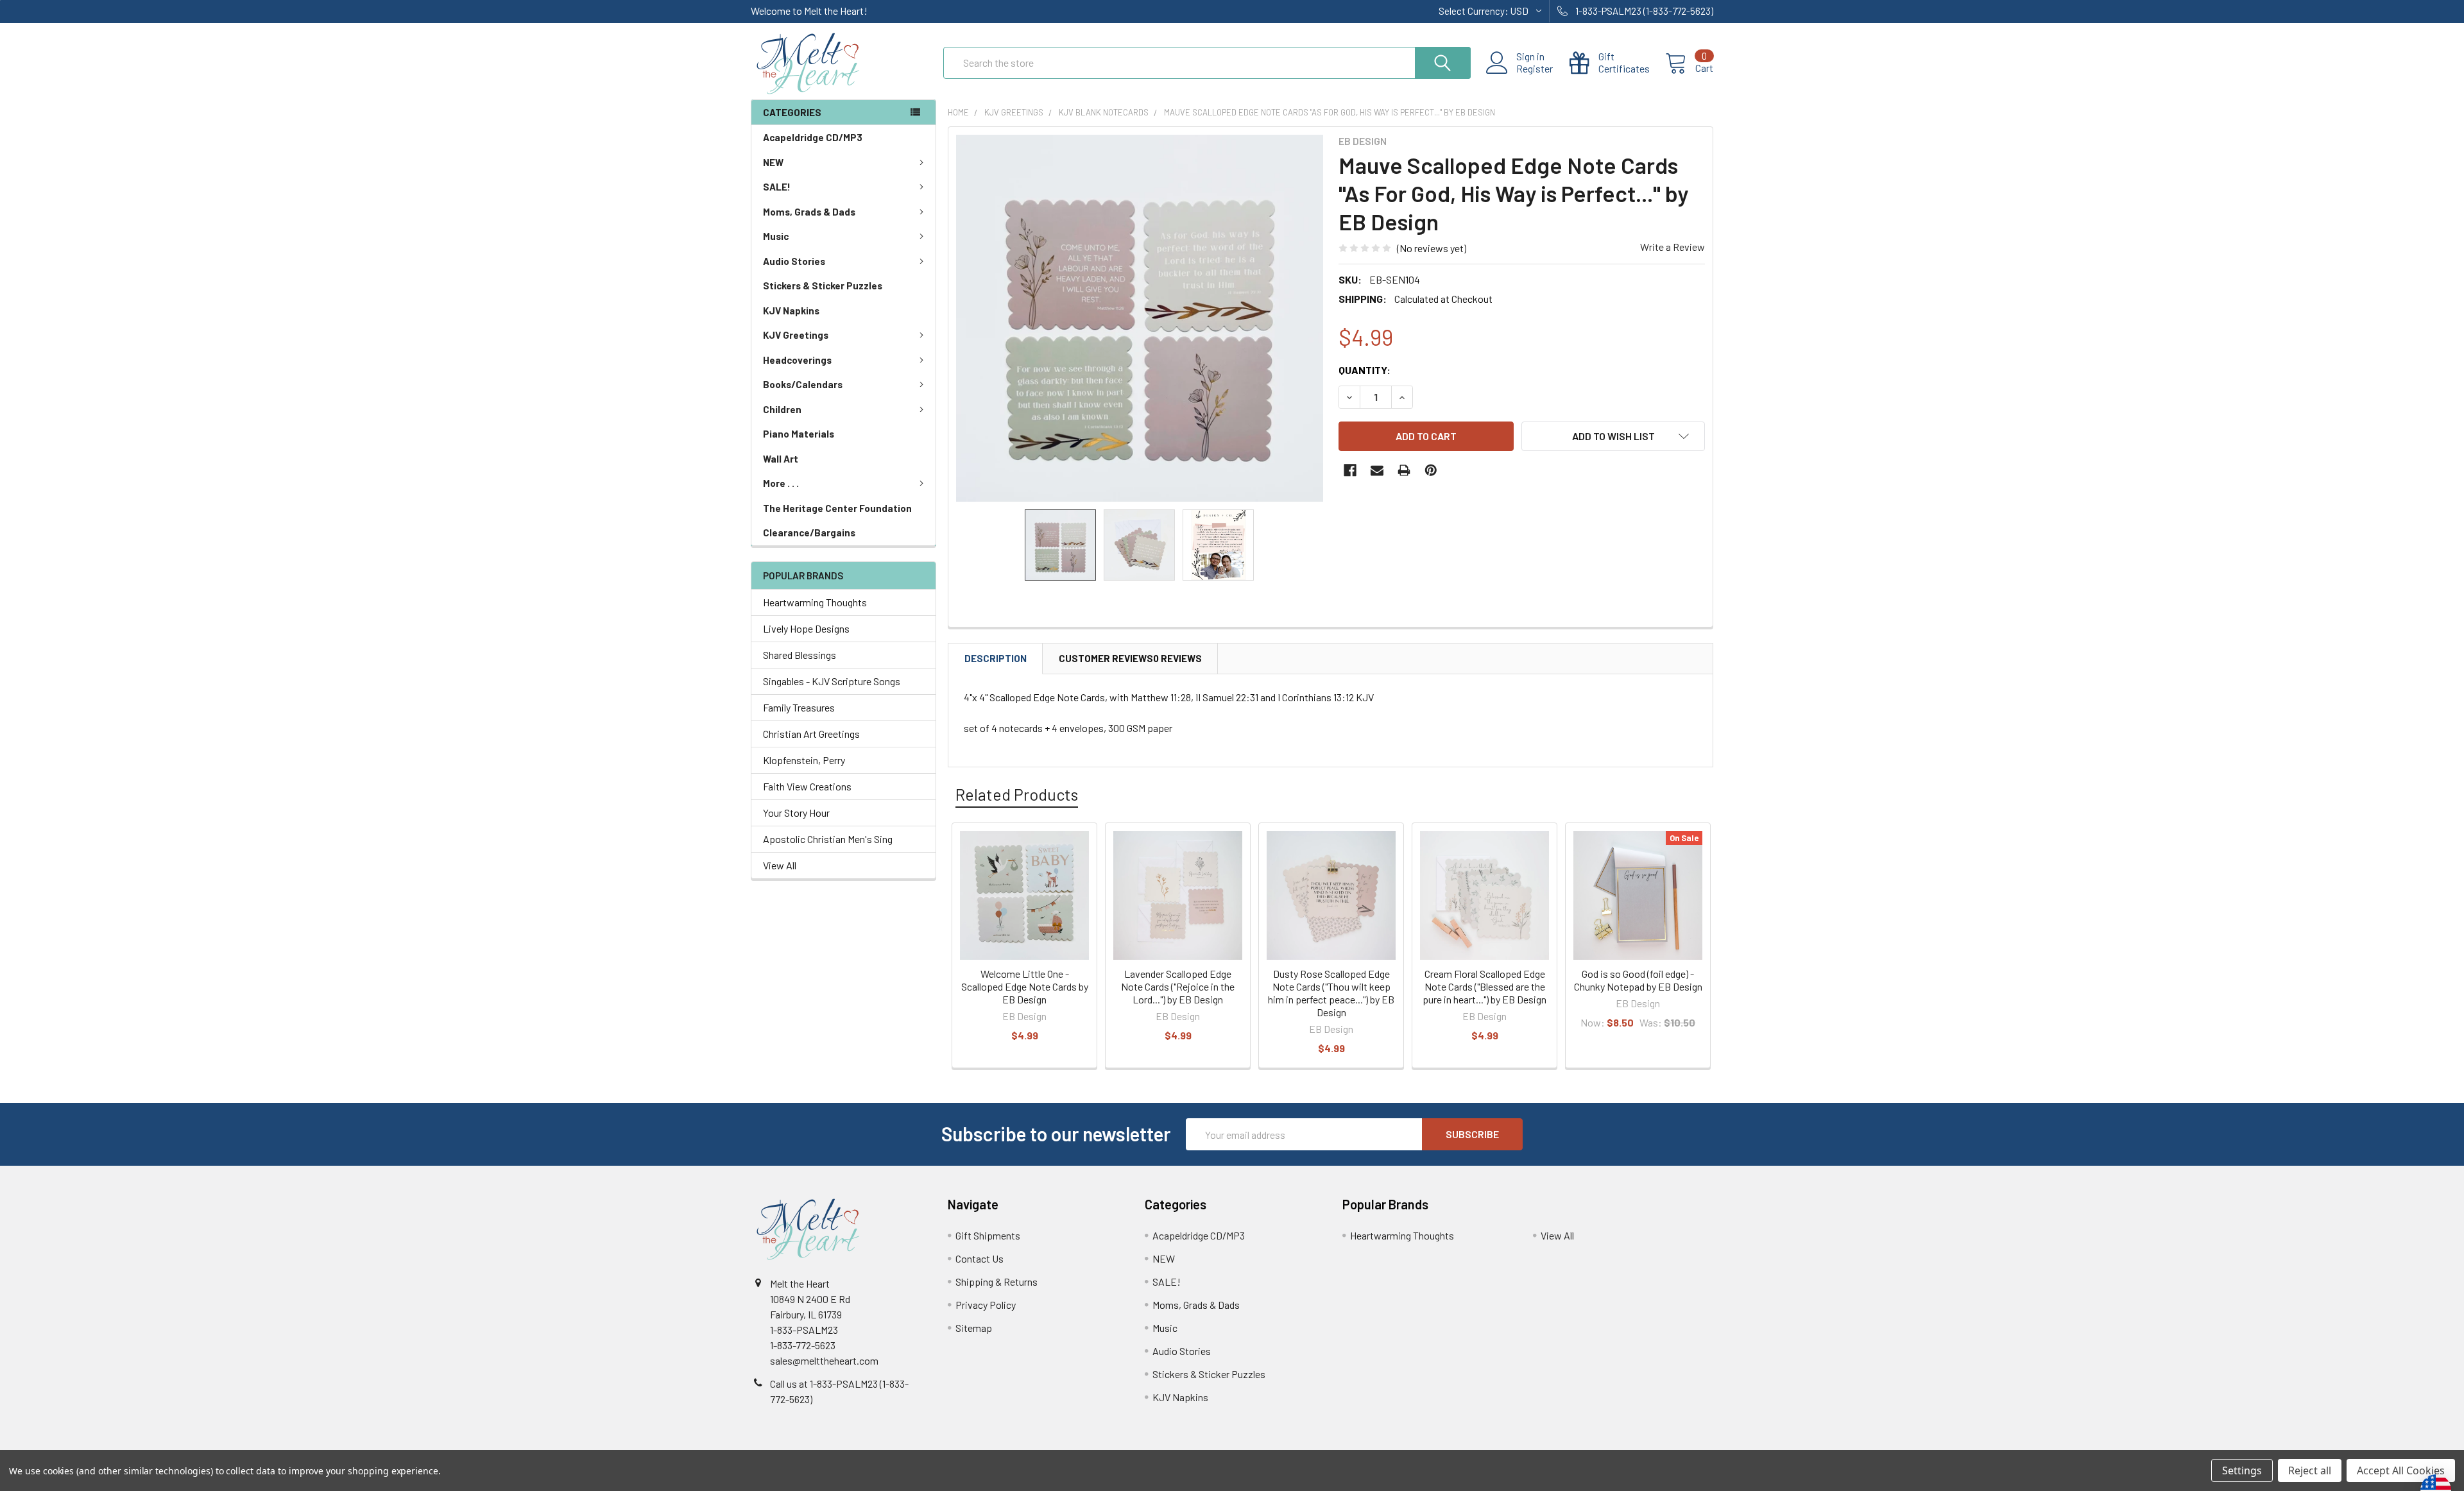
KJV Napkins (791, 311)
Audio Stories (794, 261)
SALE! (777, 187)
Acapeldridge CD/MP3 (813, 137)
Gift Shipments (988, 1235)
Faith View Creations (807, 786)
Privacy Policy (986, 1305)
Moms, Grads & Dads (809, 212)
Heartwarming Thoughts (815, 602)
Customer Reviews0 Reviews (1130, 658)
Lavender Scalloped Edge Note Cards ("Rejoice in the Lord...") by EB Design (1178, 986)
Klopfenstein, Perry (804, 760)
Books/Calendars (803, 384)
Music (776, 236)
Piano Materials (799, 434)
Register (1535, 69)
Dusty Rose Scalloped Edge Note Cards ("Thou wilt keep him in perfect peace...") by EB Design (1331, 993)
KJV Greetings (796, 335)
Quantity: (1365, 370)
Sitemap (974, 1328)
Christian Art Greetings (811, 734)
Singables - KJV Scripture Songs (832, 681)
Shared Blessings (800, 655)
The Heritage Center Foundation (837, 508)
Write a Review (1673, 247)
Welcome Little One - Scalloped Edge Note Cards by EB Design (1025, 986)
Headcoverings (797, 360)
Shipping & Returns (997, 1282)
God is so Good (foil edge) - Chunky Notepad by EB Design (1638, 980)
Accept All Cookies (2401, 1470)
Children (782, 409)
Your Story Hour (796, 813)
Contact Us (980, 1258)
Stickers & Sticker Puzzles (823, 285)
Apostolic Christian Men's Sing (828, 839)
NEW (773, 162)
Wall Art (781, 459)
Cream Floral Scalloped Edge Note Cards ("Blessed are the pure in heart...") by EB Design (1484, 986)
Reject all (2310, 1470)
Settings (2242, 1470)
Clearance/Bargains (809, 532)
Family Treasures (799, 707)
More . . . (781, 483)
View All (780, 865)
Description (996, 658)
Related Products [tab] (1017, 794)
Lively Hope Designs (806, 628)
